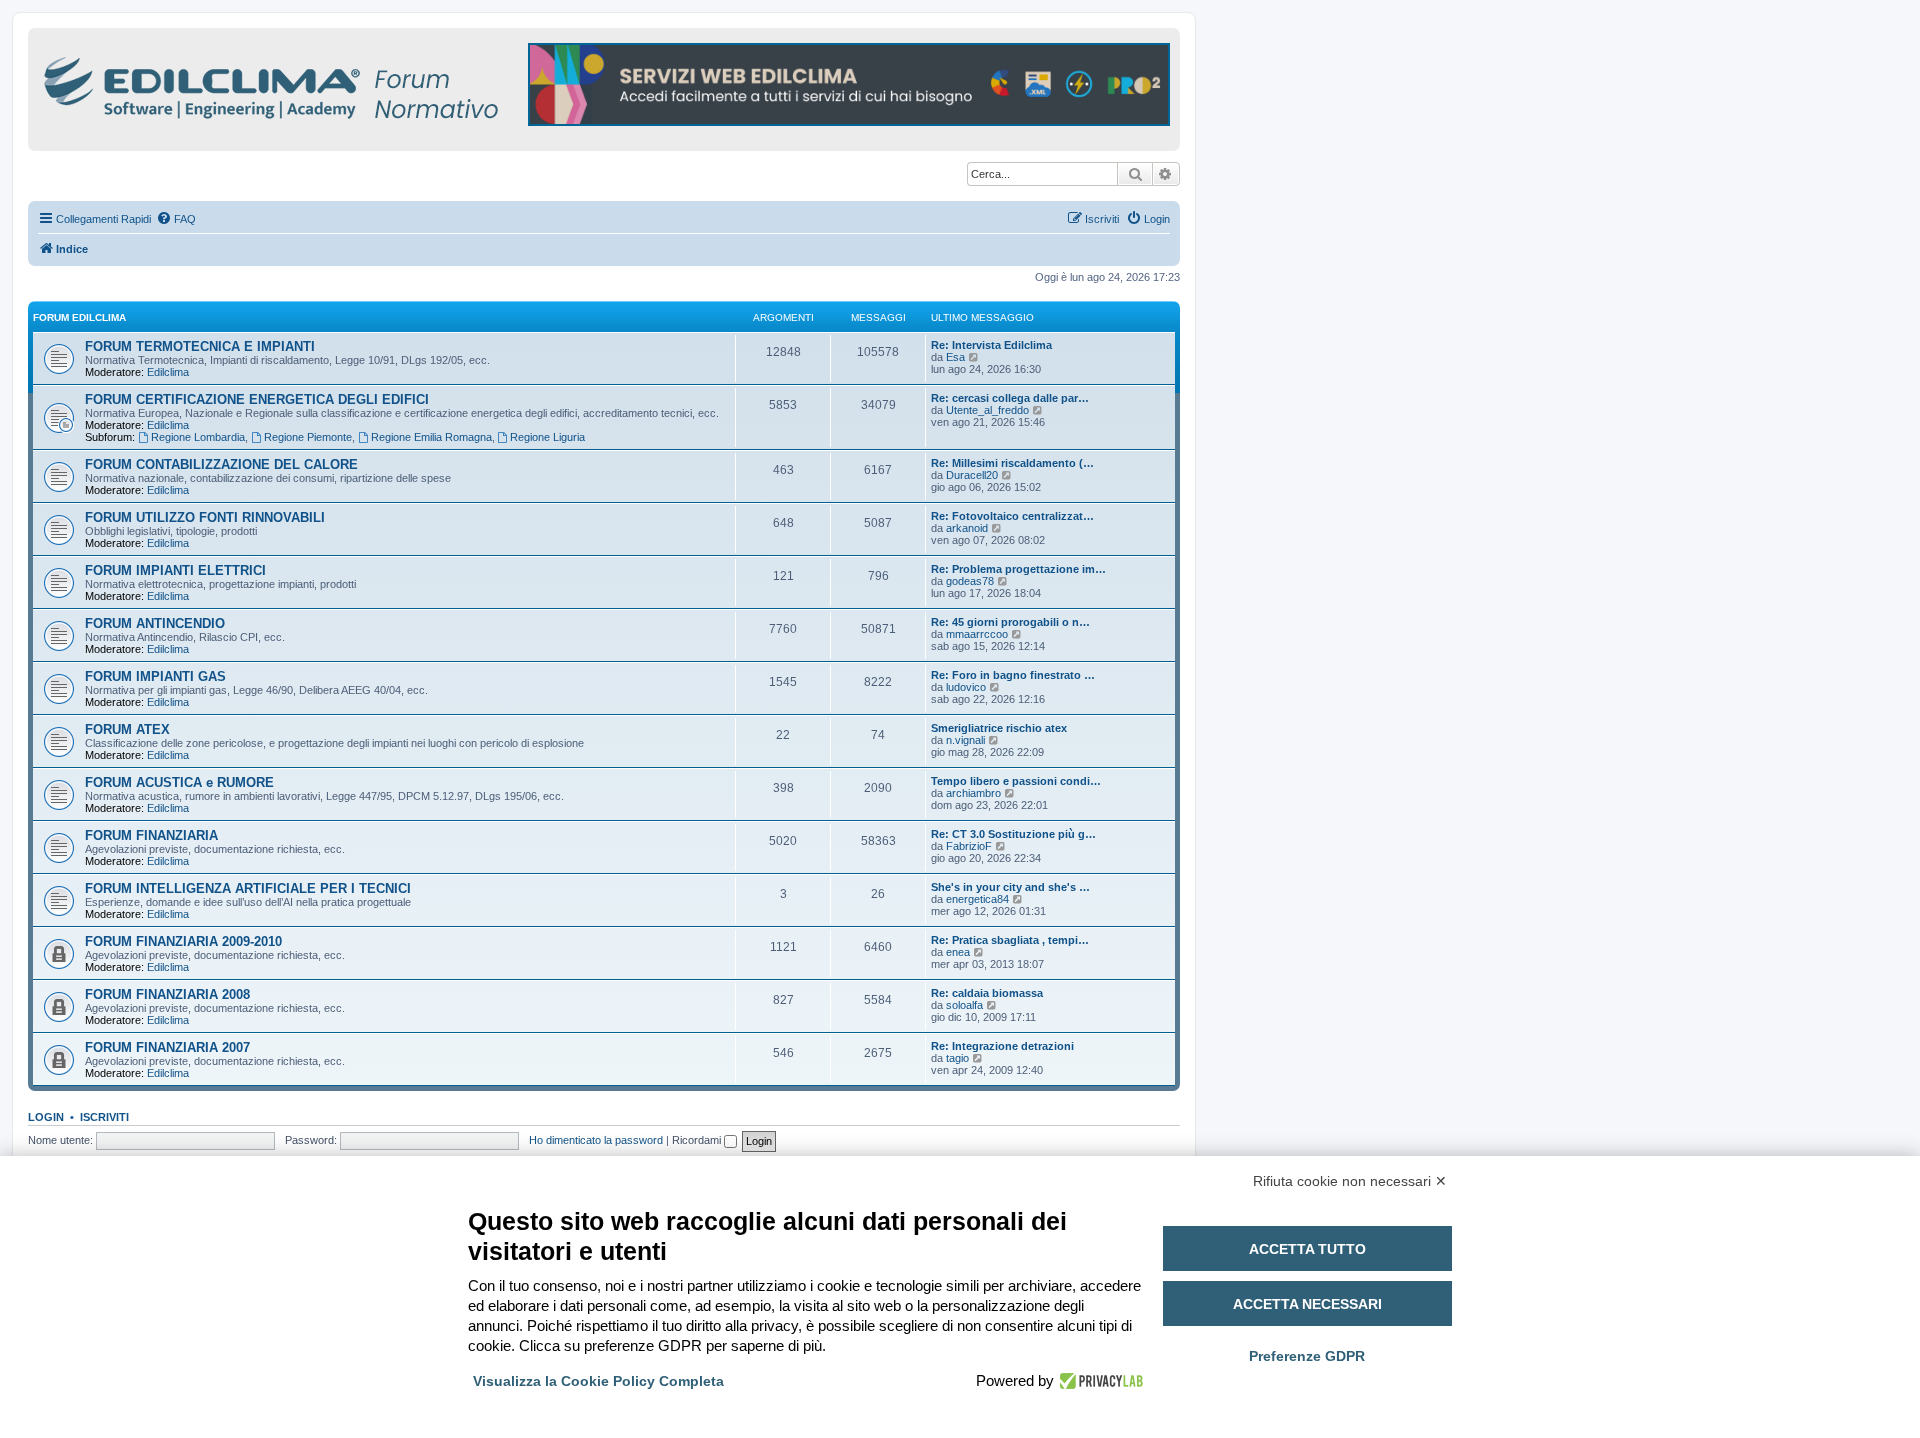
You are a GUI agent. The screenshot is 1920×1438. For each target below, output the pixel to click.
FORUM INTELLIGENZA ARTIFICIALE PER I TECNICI (248, 888)
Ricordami (698, 1140)
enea (958, 952)
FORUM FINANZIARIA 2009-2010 (183, 941)
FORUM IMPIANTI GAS (155, 676)
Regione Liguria (547, 437)
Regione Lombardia (198, 437)
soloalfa (964, 1005)
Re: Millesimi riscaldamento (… (1012, 463)
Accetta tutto (1307, 1249)
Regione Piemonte (308, 437)
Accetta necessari (1307, 1304)
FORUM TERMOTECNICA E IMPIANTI (200, 346)
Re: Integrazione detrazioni (1002, 1046)
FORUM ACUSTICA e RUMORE (179, 782)
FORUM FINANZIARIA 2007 (167, 1047)
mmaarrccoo (977, 634)
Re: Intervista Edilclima (991, 345)
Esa (955, 357)
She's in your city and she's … (1010, 887)
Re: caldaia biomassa (987, 993)
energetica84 (977, 899)
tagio (957, 1058)
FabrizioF (969, 846)
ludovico (966, 687)
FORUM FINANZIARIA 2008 (167, 994)
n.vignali (965, 740)
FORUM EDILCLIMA (79, 317)
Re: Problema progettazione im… (1018, 569)
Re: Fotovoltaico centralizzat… (1012, 516)
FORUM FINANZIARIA (151, 835)
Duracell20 (972, 475)
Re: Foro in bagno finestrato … (1013, 675)
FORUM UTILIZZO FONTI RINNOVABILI (205, 517)
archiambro (973, 793)
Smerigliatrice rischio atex (999, 728)
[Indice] (358, 84)
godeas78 (970, 581)
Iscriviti (104, 1117)
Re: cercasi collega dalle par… (1010, 398)
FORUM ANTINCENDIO (155, 623)
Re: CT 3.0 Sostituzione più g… (1013, 834)
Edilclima (168, 372)
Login (46, 1117)
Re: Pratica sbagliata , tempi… (1010, 940)
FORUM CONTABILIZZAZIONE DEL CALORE (221, 464)
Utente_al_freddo (987, 410)
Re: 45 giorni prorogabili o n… (1010, 622)
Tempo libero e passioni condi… (1016, 781)
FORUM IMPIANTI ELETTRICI (175, 570)
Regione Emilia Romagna (431, 437)
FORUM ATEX (127, 729)
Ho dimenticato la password (596, 1140)
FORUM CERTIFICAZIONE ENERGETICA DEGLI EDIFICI (257, 399)
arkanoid (967, 528)
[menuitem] (176, 219)
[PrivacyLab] (1098, 1381)
